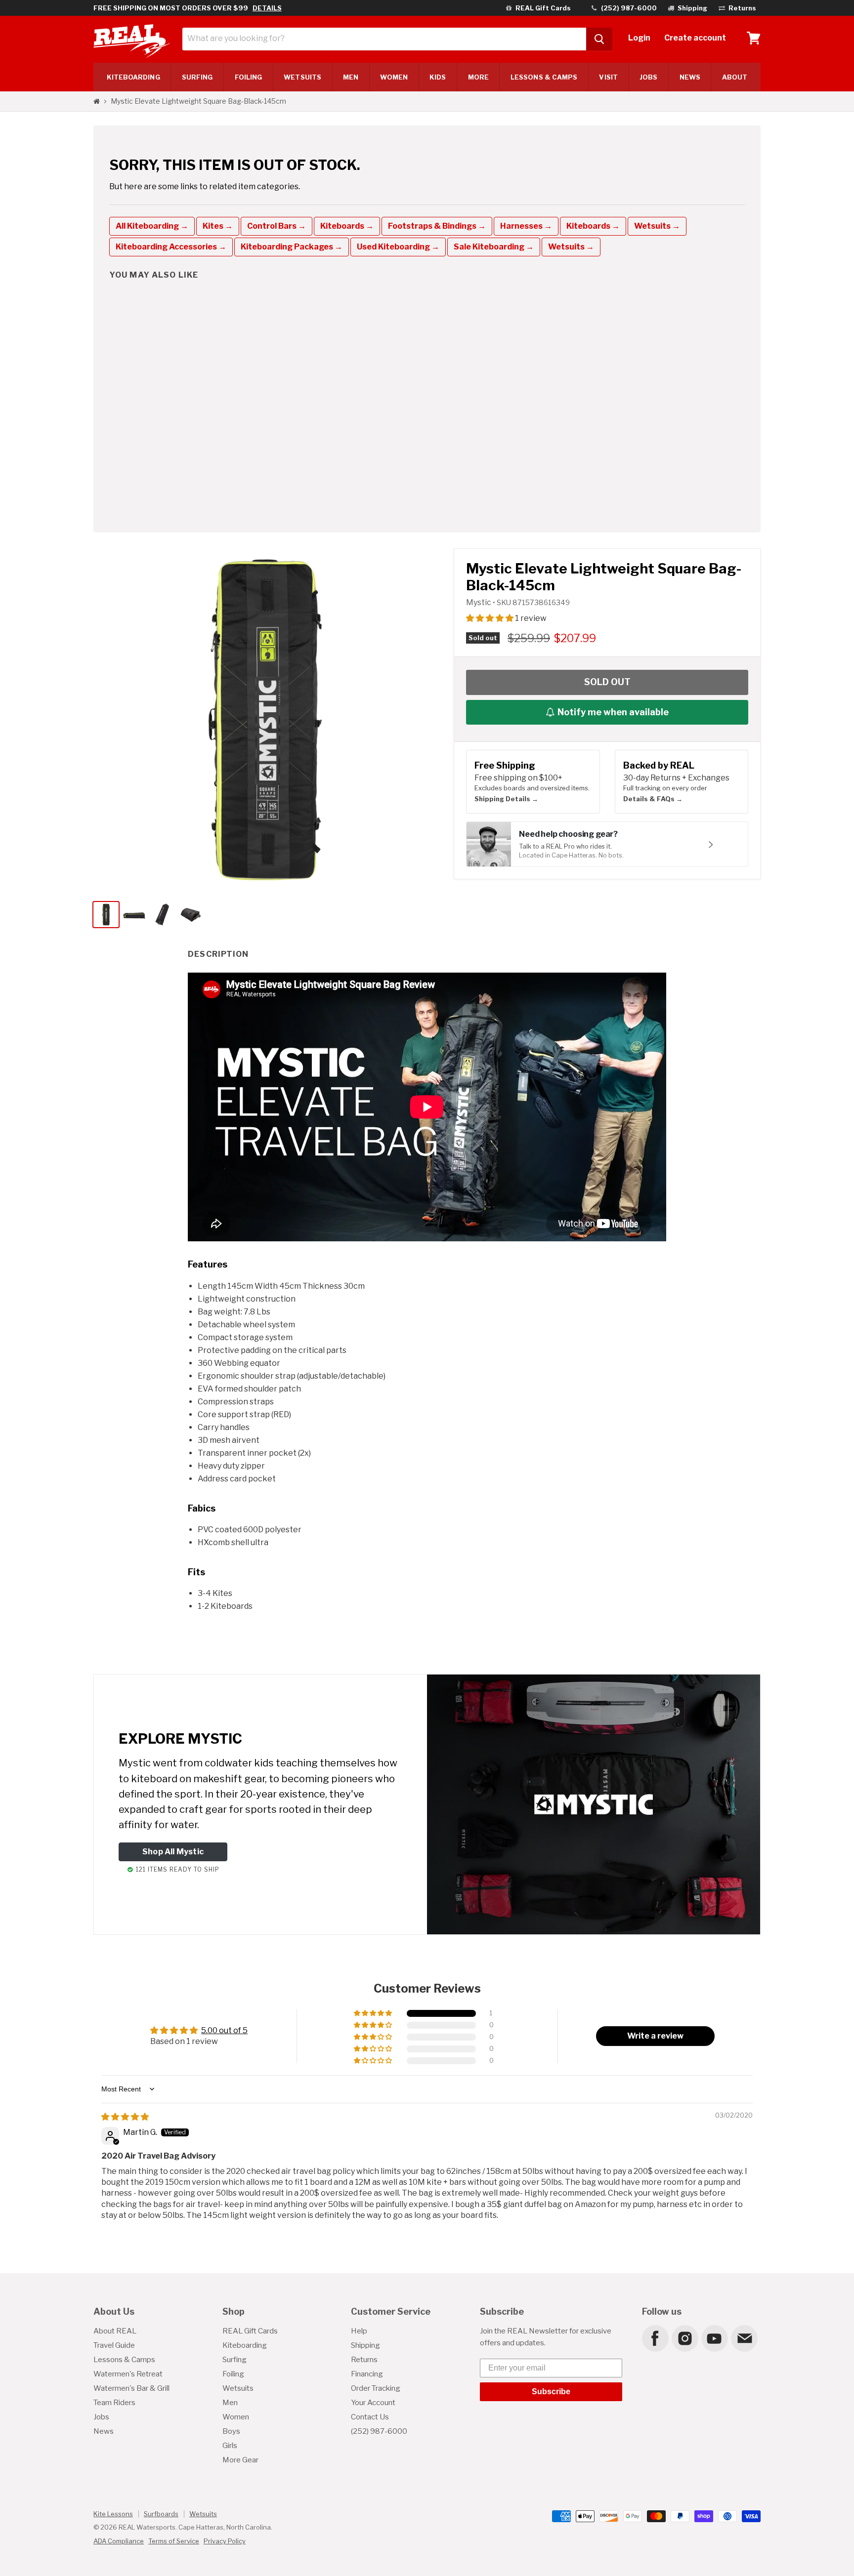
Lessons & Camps (544, 77)
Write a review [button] (655, 2036)
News (690, 77)
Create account (695, 38)
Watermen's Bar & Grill (131, 2388)
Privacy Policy (225, 2541)
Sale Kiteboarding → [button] (494, 247)
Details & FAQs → (653, 799)
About (735, 77)
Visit (608, 77)
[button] (491, 618)
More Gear (240, 2460)
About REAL (115, 2331)
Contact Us (370, 2417)
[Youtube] (714, 2338)
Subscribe (551, 2392)
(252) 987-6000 (379, 2431)
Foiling (249, 77)
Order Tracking (376, 2388)
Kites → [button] (218, 226)
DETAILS (267, 8)
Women (394, 77)
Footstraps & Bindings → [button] (437, 226)
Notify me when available (613, 712)
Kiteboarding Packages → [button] (292, 247)
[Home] (97, 101)
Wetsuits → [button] (657, 226)
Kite (133, 77)
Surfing (235, 2360)
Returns (364, 2360)
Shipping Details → (506, 799)
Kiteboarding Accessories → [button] (171, 247)
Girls (230, 2446)
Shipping (365, 2345)
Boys (231, 2431)
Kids (438, 77)
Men (351, 77)
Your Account (373, 2403)
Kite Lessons (113, 2514)
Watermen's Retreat (128, 2374)
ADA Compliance (119, 2541)
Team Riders (114, 2403)
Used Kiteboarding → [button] (398, 247)
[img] (125, 2117)
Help (359, 2331)
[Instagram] (684, 2338)
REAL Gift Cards (250, 2331)
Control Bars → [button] (277, 226)
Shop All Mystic (173, 1852)
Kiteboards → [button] (347, 226)
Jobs (648, 77)
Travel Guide (114, 2345)
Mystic (479, 602)
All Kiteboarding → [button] (152, 226)
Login (639, 38)
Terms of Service (174, 2541)
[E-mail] (744, 2338)
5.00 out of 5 (224, 2030)
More (478, 77)
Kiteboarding (245, 2345)
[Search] (599, 39)
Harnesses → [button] (526, 226)
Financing (367, 2374)
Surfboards (161, 2514)
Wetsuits (302, 77)
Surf (197, 77)
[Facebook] (655, 2338)
